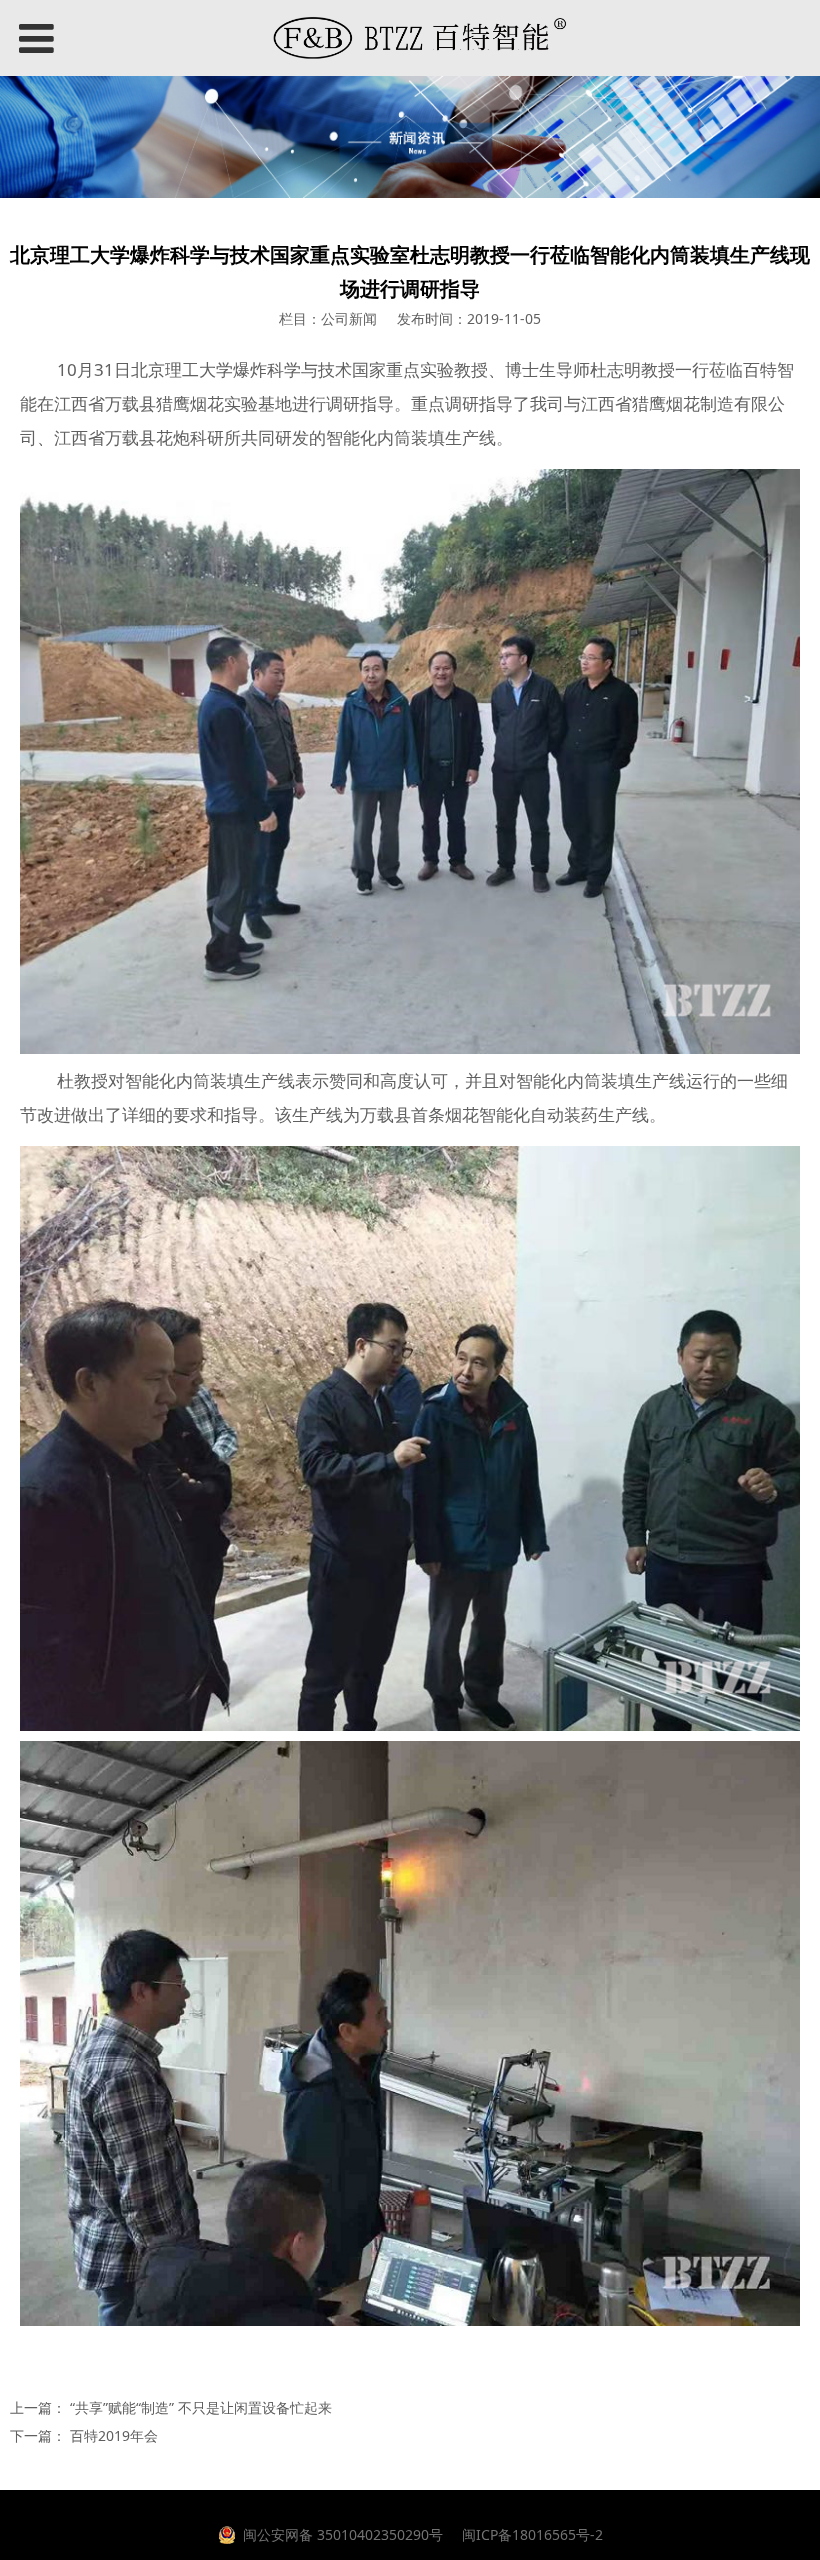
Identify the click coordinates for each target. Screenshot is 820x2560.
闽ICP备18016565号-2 (530, 2534)
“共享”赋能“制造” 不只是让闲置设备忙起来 (201, 2407)
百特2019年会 (114, 2435)
